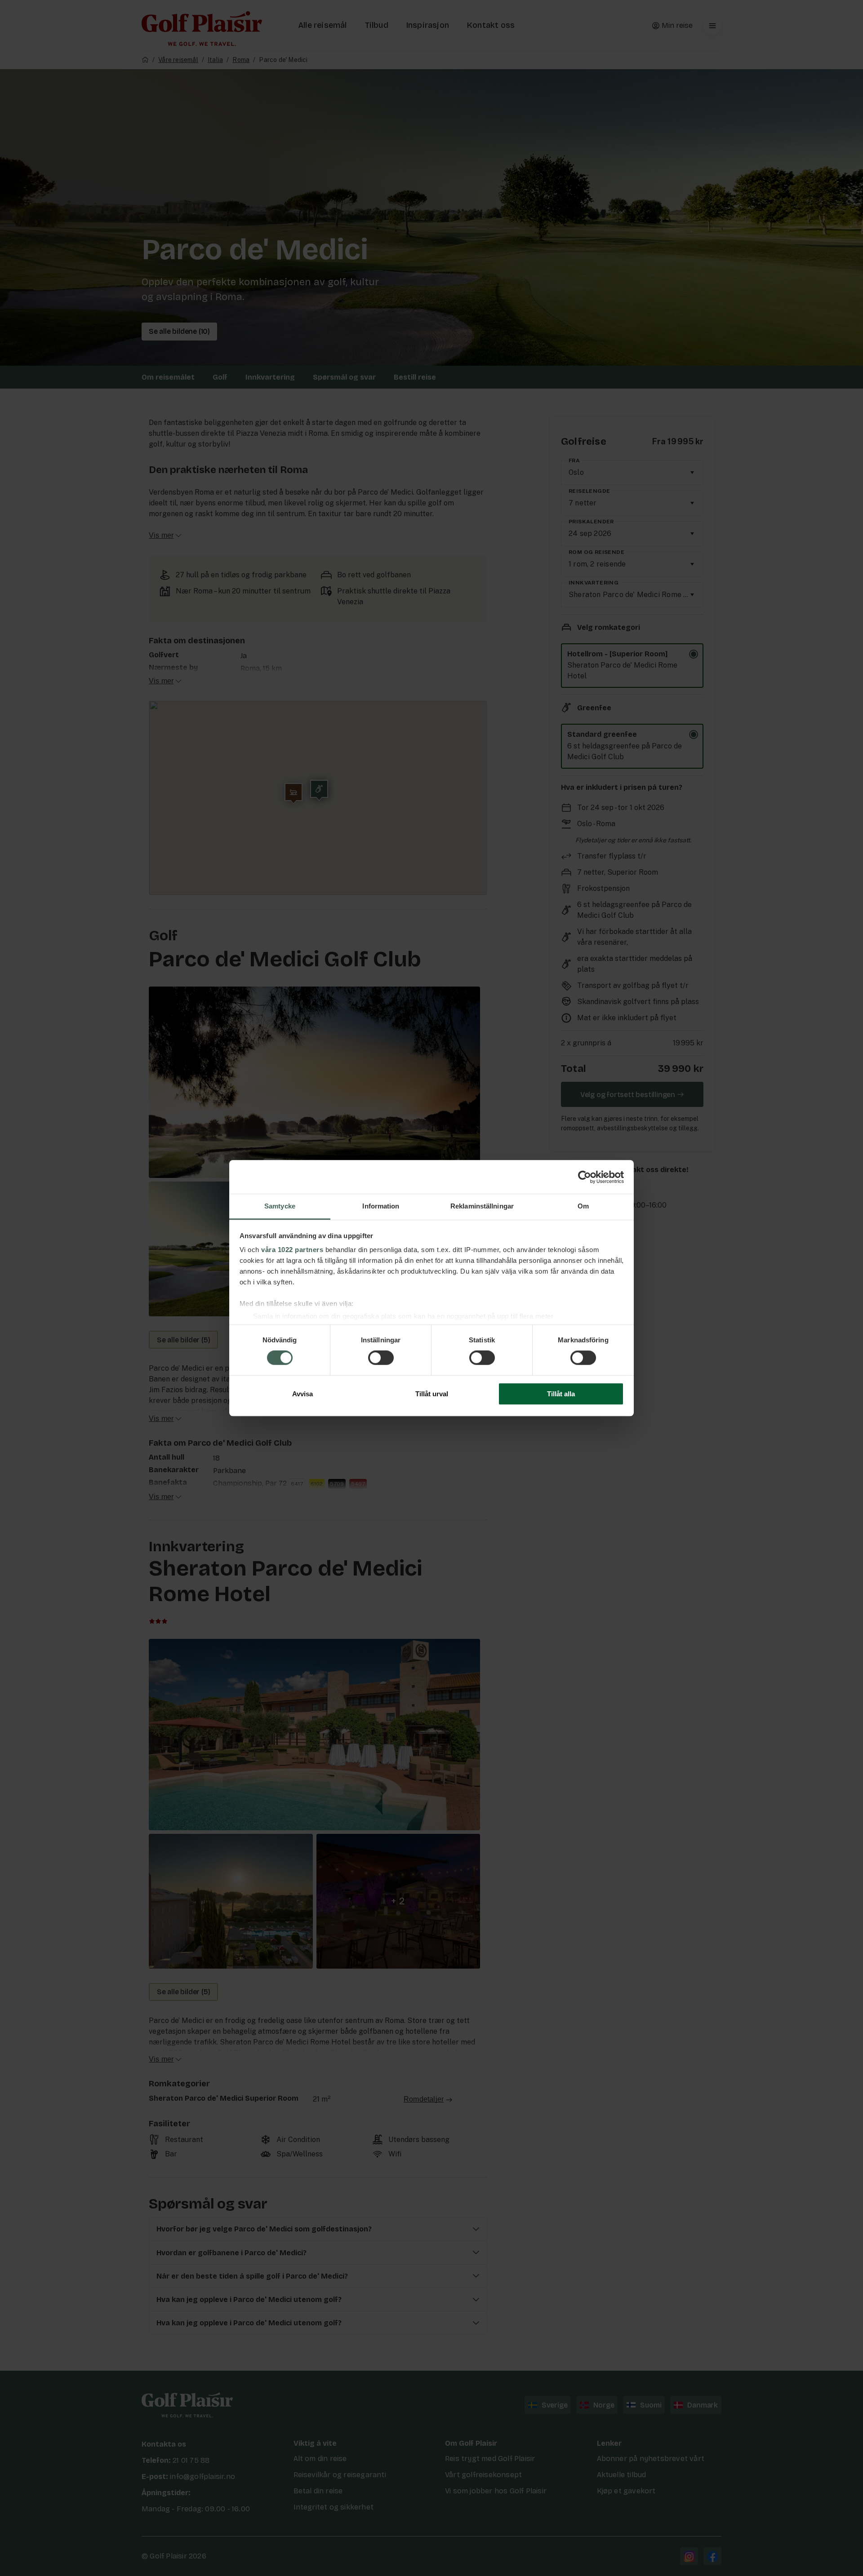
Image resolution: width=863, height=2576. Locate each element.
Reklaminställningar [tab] (482, 1206)
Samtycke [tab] (280, 1206)
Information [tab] (381, 1206)
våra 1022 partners (292, 1250)
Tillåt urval (432, 1394)
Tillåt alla (561, 1394)
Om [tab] (583, 1206)
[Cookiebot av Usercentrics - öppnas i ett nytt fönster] (585, 1177)
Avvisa (302, 1394)
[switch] (381, 1358)
